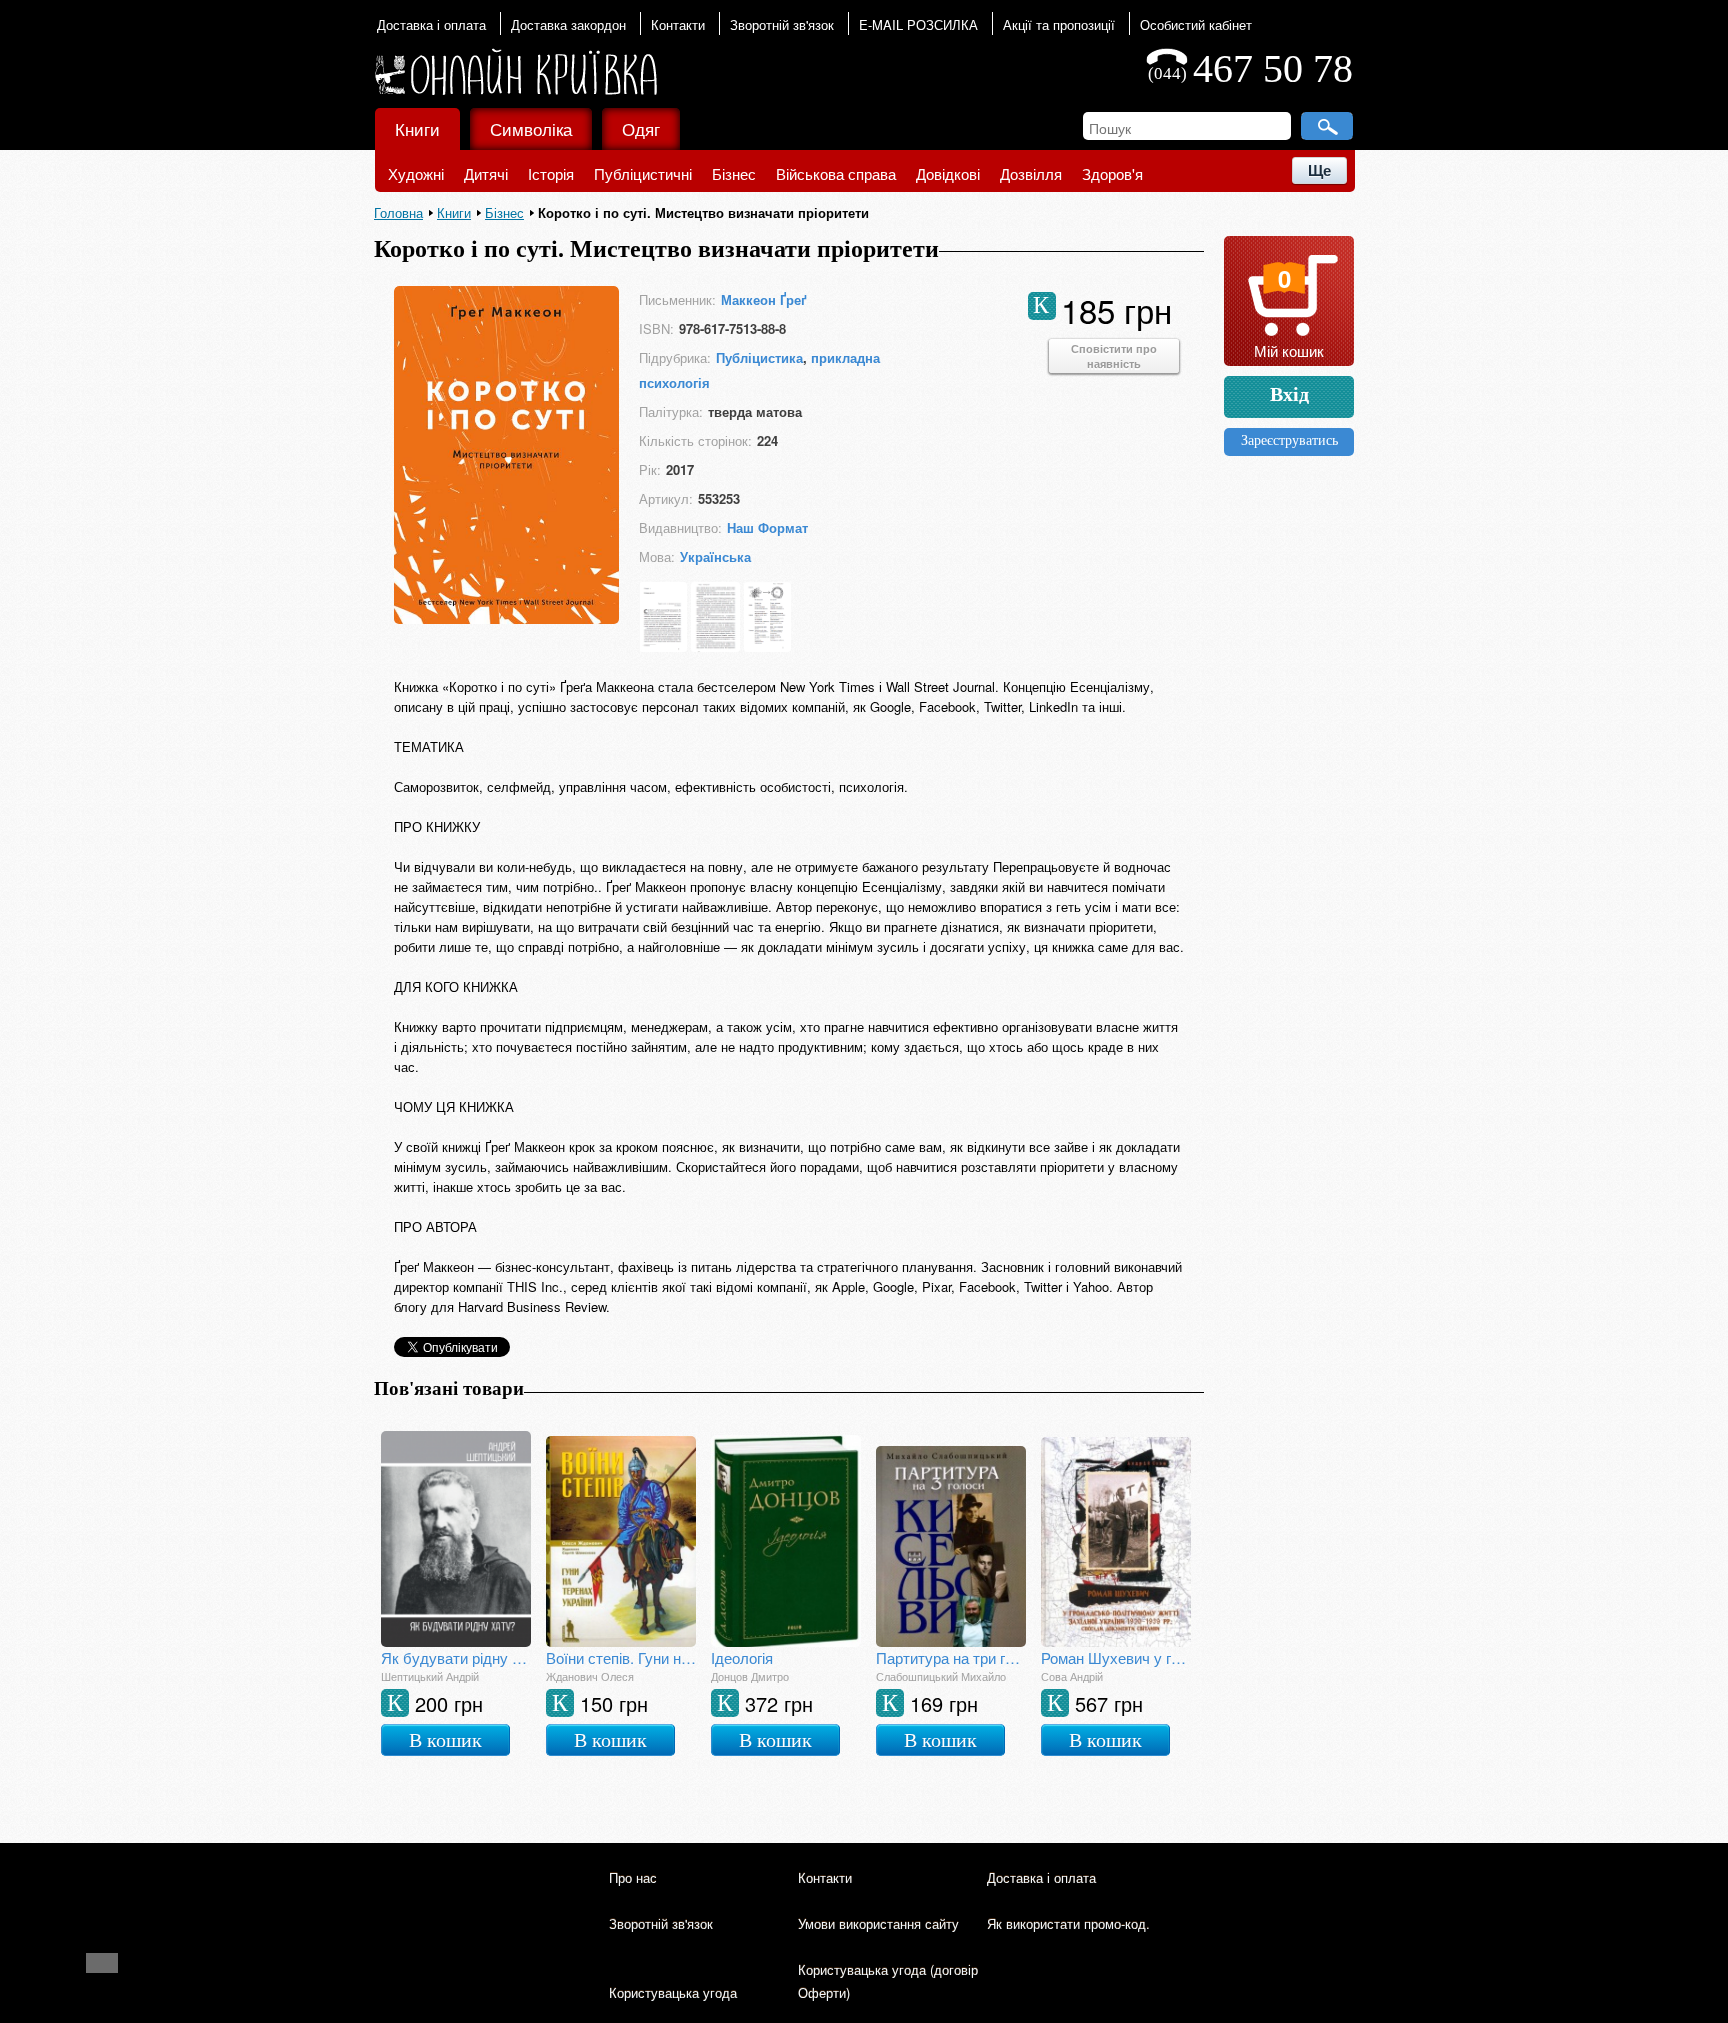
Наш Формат (767, 527)
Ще (1319, 170)
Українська (715, 556)
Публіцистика (759, 357)
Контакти (678, 24)
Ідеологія (742, 1657)
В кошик (445, 1740)
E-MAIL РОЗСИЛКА (918, 24)
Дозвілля (1031, 173)
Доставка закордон (568, 24)
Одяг (641, 128)
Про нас (633, 1877)
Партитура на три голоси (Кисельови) (951, 1657)
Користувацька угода (673, 1992)
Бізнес (734, 173)
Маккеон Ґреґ (764, 299)
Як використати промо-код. (1068, 1923)
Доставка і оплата (431, 24)
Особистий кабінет (1196, 24)
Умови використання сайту (878, 1923)
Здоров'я (1112, 173)
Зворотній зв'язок (782, 24)
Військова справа (836, 173)
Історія (551, 173)
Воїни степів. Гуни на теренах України (621, 1657)
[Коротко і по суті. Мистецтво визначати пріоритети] (506, 617)
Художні (416, 173)
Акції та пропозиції (1059, 24)
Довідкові (948, 173)
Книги (417, 128)
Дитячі (486, 173)
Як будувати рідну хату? (456, 1657)
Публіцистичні (643, 173)
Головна (398, 212)
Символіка (531, 128)
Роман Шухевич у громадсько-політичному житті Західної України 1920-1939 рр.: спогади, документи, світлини (1116, 1657)
